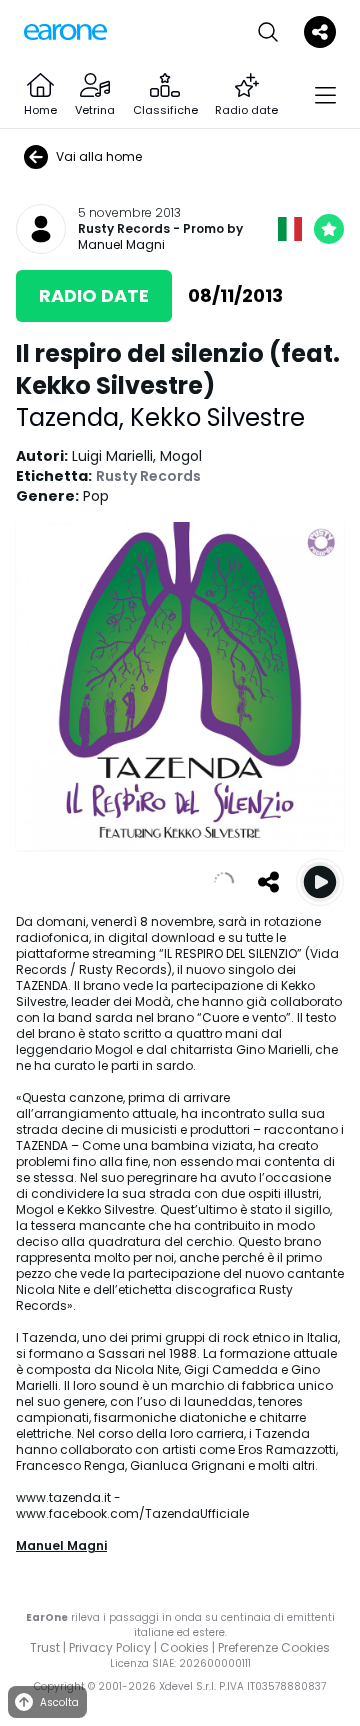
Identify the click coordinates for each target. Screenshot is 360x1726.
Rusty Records (124, 229)
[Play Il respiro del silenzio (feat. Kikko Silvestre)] (320, 882)
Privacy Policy (110, 1647)
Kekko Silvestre (217, 417)
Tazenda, (73, 417)
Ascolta (59, 1702)
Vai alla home (99, 156)
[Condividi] (268, 882)
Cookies (184, 1647)
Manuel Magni (121, 244)
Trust (45, 1647)
